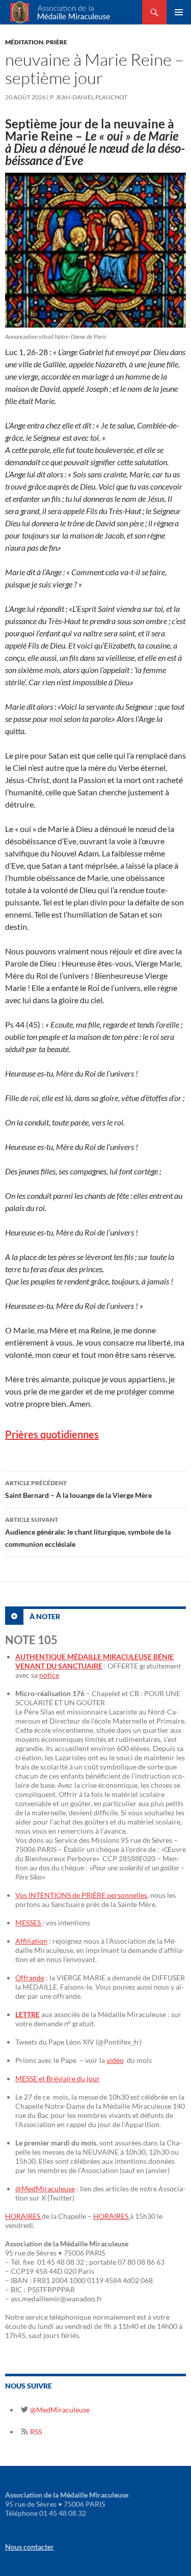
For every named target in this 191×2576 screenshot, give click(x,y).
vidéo (115, 2060)
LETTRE (28, 2014)
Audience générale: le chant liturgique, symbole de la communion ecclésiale (88, 1532)
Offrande (30, 1978)
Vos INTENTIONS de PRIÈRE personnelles (81, 1895)
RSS (35, 2432)
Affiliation (31, 1941)
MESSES (29, 1923)
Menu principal (179, 12)
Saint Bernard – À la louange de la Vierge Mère (78, 1489)
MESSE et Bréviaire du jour (58, 2078)
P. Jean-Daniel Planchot (89, 97)
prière (57, 42)
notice (49, 1675)
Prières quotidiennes (52, 1434)
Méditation (24, 42)
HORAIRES (23, 2216)
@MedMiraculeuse (45, 2189)
